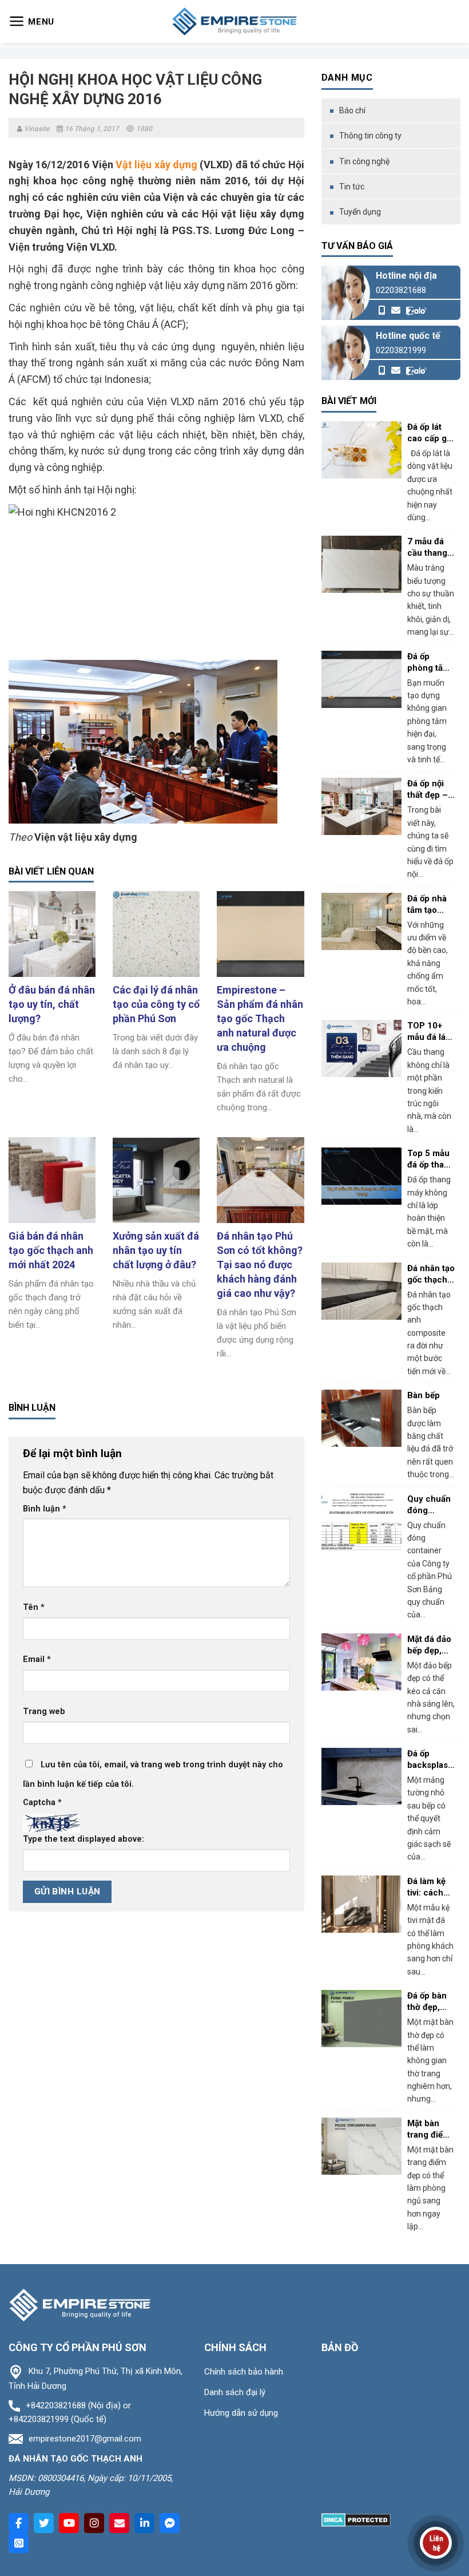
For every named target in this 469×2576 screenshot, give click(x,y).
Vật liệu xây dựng (156, 165)
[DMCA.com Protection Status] (356, 2519)
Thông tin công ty (370, 136)
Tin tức (352, 187)
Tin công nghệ (364, 161)
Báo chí (352, 110)
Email (37, 1659)
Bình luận (45, 1509)
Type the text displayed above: (84, 1839)
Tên (34, 1607)
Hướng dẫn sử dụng (241, 2413)
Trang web (44, 1712)
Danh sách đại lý (235, 2392)
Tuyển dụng (360, 212)
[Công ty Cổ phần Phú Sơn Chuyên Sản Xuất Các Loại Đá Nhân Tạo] (234, 21)
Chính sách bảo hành (244, 2372)
